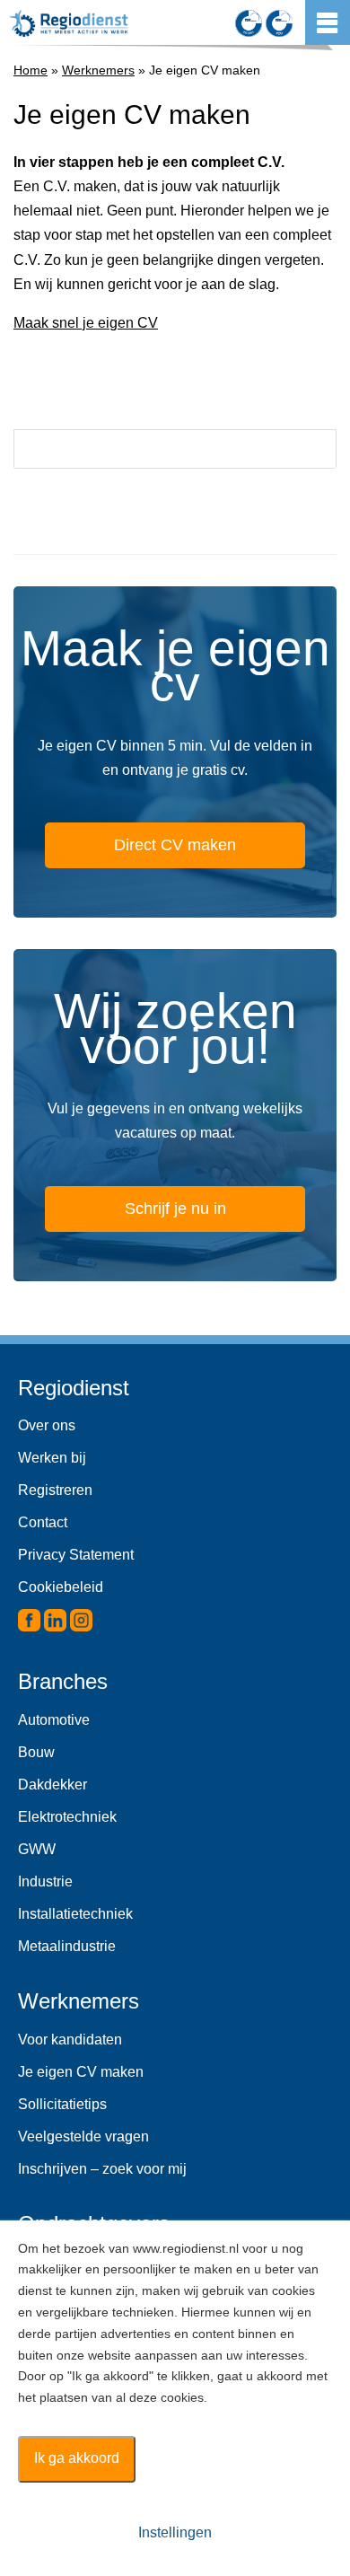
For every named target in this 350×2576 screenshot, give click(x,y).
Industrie (45, 1881)
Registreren (55, 1490)
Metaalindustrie (67, 1946)
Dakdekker (52, 1785)
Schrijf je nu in (175, 1209)
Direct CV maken (175, 845)
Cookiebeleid (61, 1587)
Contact (43, 1522)
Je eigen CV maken (81, 2072)
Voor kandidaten (70, 2040)
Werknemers (98, 70)
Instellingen (175, 2532)
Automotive (54, 1720)
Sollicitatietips (62, 2104)
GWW (37, 1849)
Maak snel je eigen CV (86, 323)
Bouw (36, 1752)
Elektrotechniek (67, 1817)
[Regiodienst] (69, 23)
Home (31, 70)
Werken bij (52, 1458)
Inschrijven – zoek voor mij (102, 2169)
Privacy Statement (76, 1555)
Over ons (47, 1425)
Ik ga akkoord (77, 2458)
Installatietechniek (75, 1914)
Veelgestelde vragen (83, 2136)
